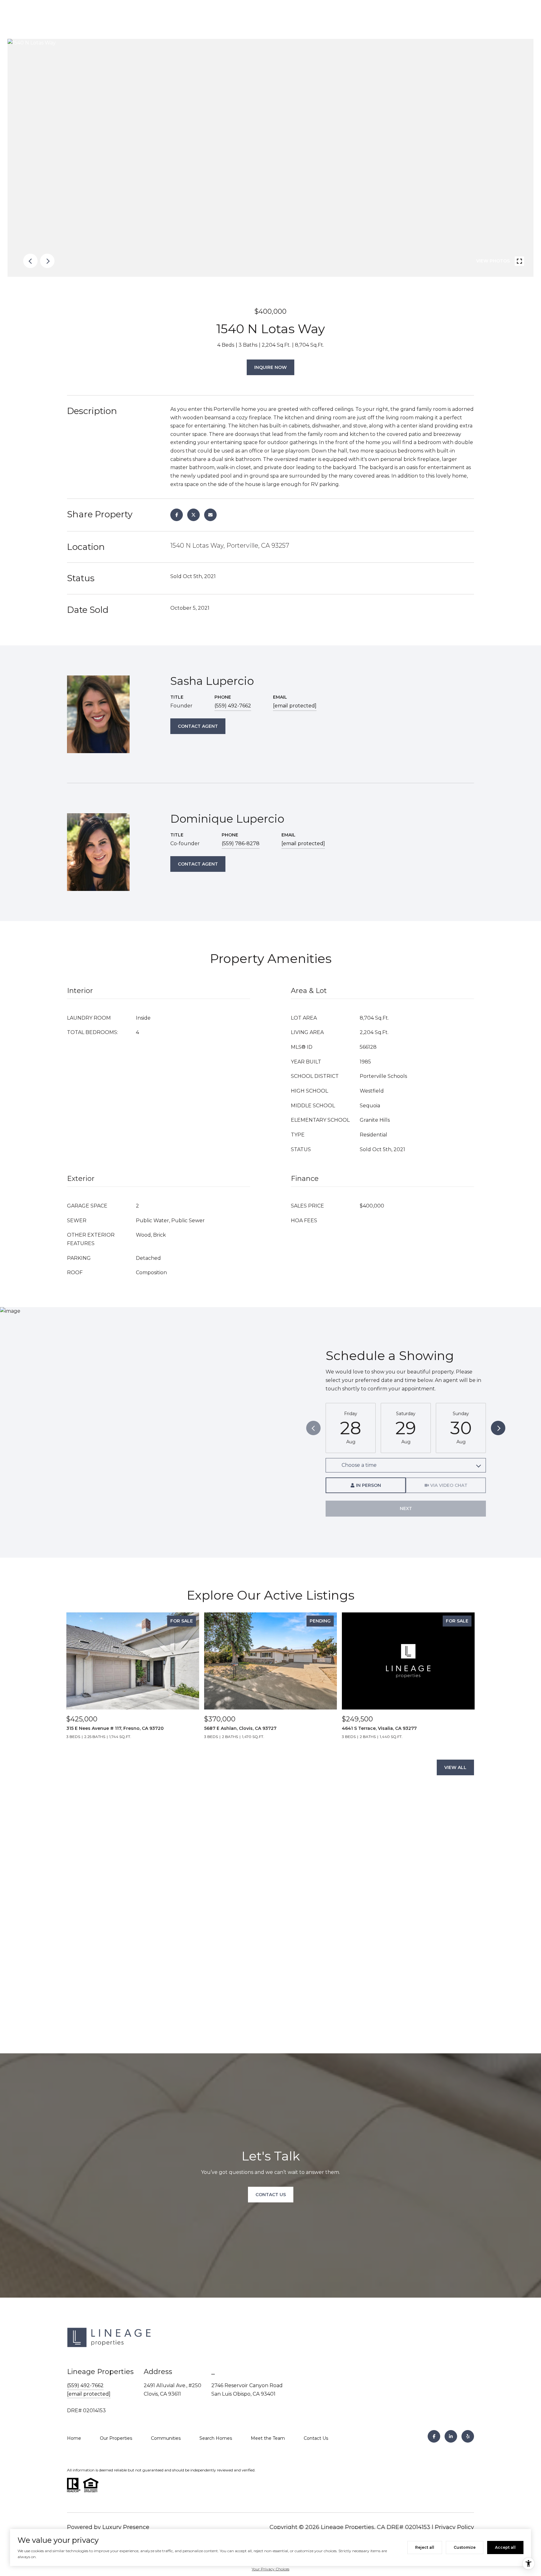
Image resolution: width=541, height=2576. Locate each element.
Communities (166, 2438)
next (47, 261)
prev (30, 261)
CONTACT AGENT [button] (198, 726)
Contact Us (316, 2438)
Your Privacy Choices (270, 2569)
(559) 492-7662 (233, 706)
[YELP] (468, 2436)
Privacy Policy (454, 2527)
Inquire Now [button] (270, 367)
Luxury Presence (126, 2527)
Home (74, 2438)
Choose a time (359, 1465)
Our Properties (116, 2438)
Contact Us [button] (271, 2195)
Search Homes (216, 2438)
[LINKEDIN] (451, 2436)
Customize (465, 2547)
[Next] (498, 1428)
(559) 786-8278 (241, 843)
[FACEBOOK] (434, 2436)
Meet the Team (268, 2438)
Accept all (505, 2547)
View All (455, 1767)
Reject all (425, 2547)
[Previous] (313, 1428)
